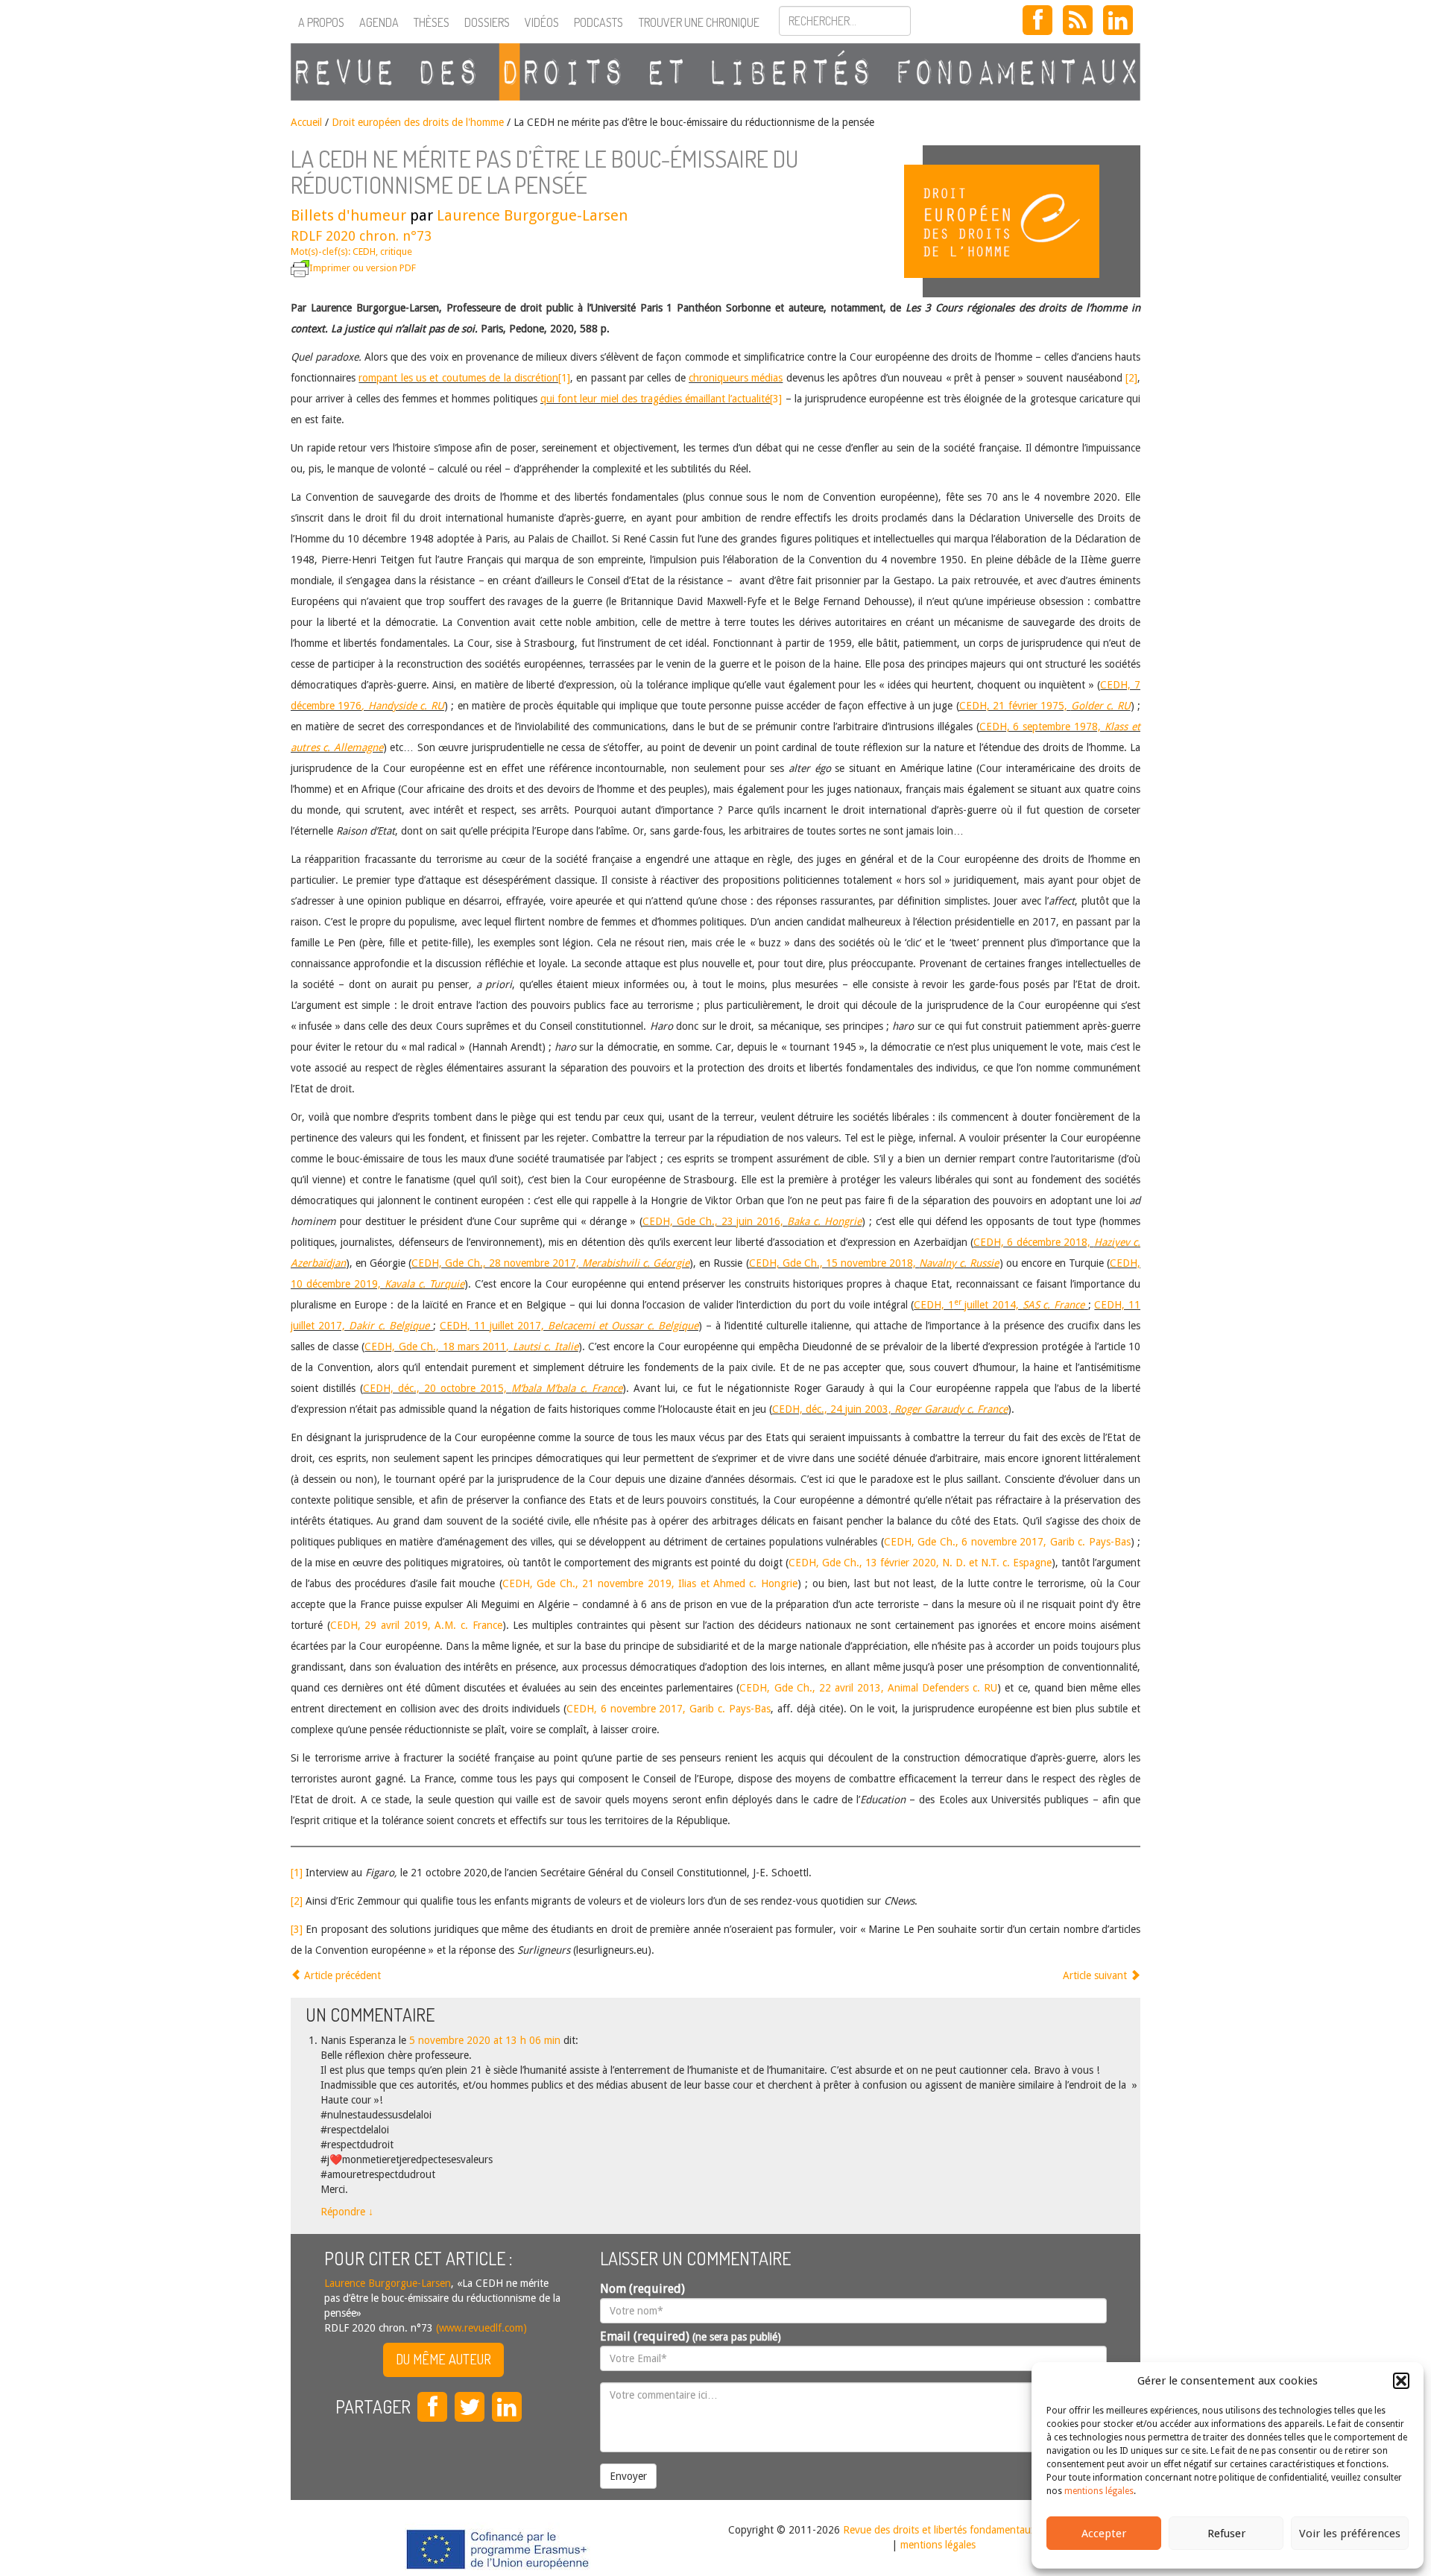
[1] (564, 378)
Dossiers (487, 22)
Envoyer (628, 2476)
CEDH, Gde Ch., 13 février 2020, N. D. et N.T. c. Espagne (920, 1563)
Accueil (306, 122)
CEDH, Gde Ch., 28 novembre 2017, (550, 1263)
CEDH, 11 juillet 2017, (569, 1326)
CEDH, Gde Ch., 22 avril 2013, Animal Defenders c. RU (868, 1688)
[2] (1131, 378)
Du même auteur (443, 2359)
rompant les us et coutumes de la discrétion (458, 378)
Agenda (379, 22)
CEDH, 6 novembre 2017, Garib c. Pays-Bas (669, 1709)
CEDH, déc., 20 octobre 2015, (493, 1388)
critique (396, 251)
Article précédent (341, 1975)
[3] (776, 399)
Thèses (432, 22)
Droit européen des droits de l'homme (418, 122)
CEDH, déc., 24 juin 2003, (890, 1409)
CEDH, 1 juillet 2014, (999, 1305)
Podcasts (598, 22)
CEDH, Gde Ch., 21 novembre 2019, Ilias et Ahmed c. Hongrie (650, 1583)
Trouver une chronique (699, 22)
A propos (321, 22)
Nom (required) (642, 2289)
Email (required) (691, 2336)
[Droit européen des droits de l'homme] (1032, 221)
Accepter (1104, 2534)
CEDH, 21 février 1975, (1045, 706)
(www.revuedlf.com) (480, 2328)
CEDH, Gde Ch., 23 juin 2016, (752, 1221)
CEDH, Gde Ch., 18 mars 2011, (471, 1346)
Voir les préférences (1350, 2534)
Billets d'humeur (348, 215)
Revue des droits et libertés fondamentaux (939, 2530)
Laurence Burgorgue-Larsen (532, 215)
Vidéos (542, 22)
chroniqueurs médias (736, 378)
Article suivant (1096, 1975)
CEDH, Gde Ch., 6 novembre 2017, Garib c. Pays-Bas (1007, 1542)
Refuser (1226, 2534)
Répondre (347, 2212)
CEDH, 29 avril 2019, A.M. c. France (416, 1625)
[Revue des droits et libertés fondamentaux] (715, 72)
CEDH (364, 251)
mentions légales (1099, 2491)
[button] (1401, 2381)
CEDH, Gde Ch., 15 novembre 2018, (874, 1263)
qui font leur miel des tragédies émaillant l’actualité (656, 399)
